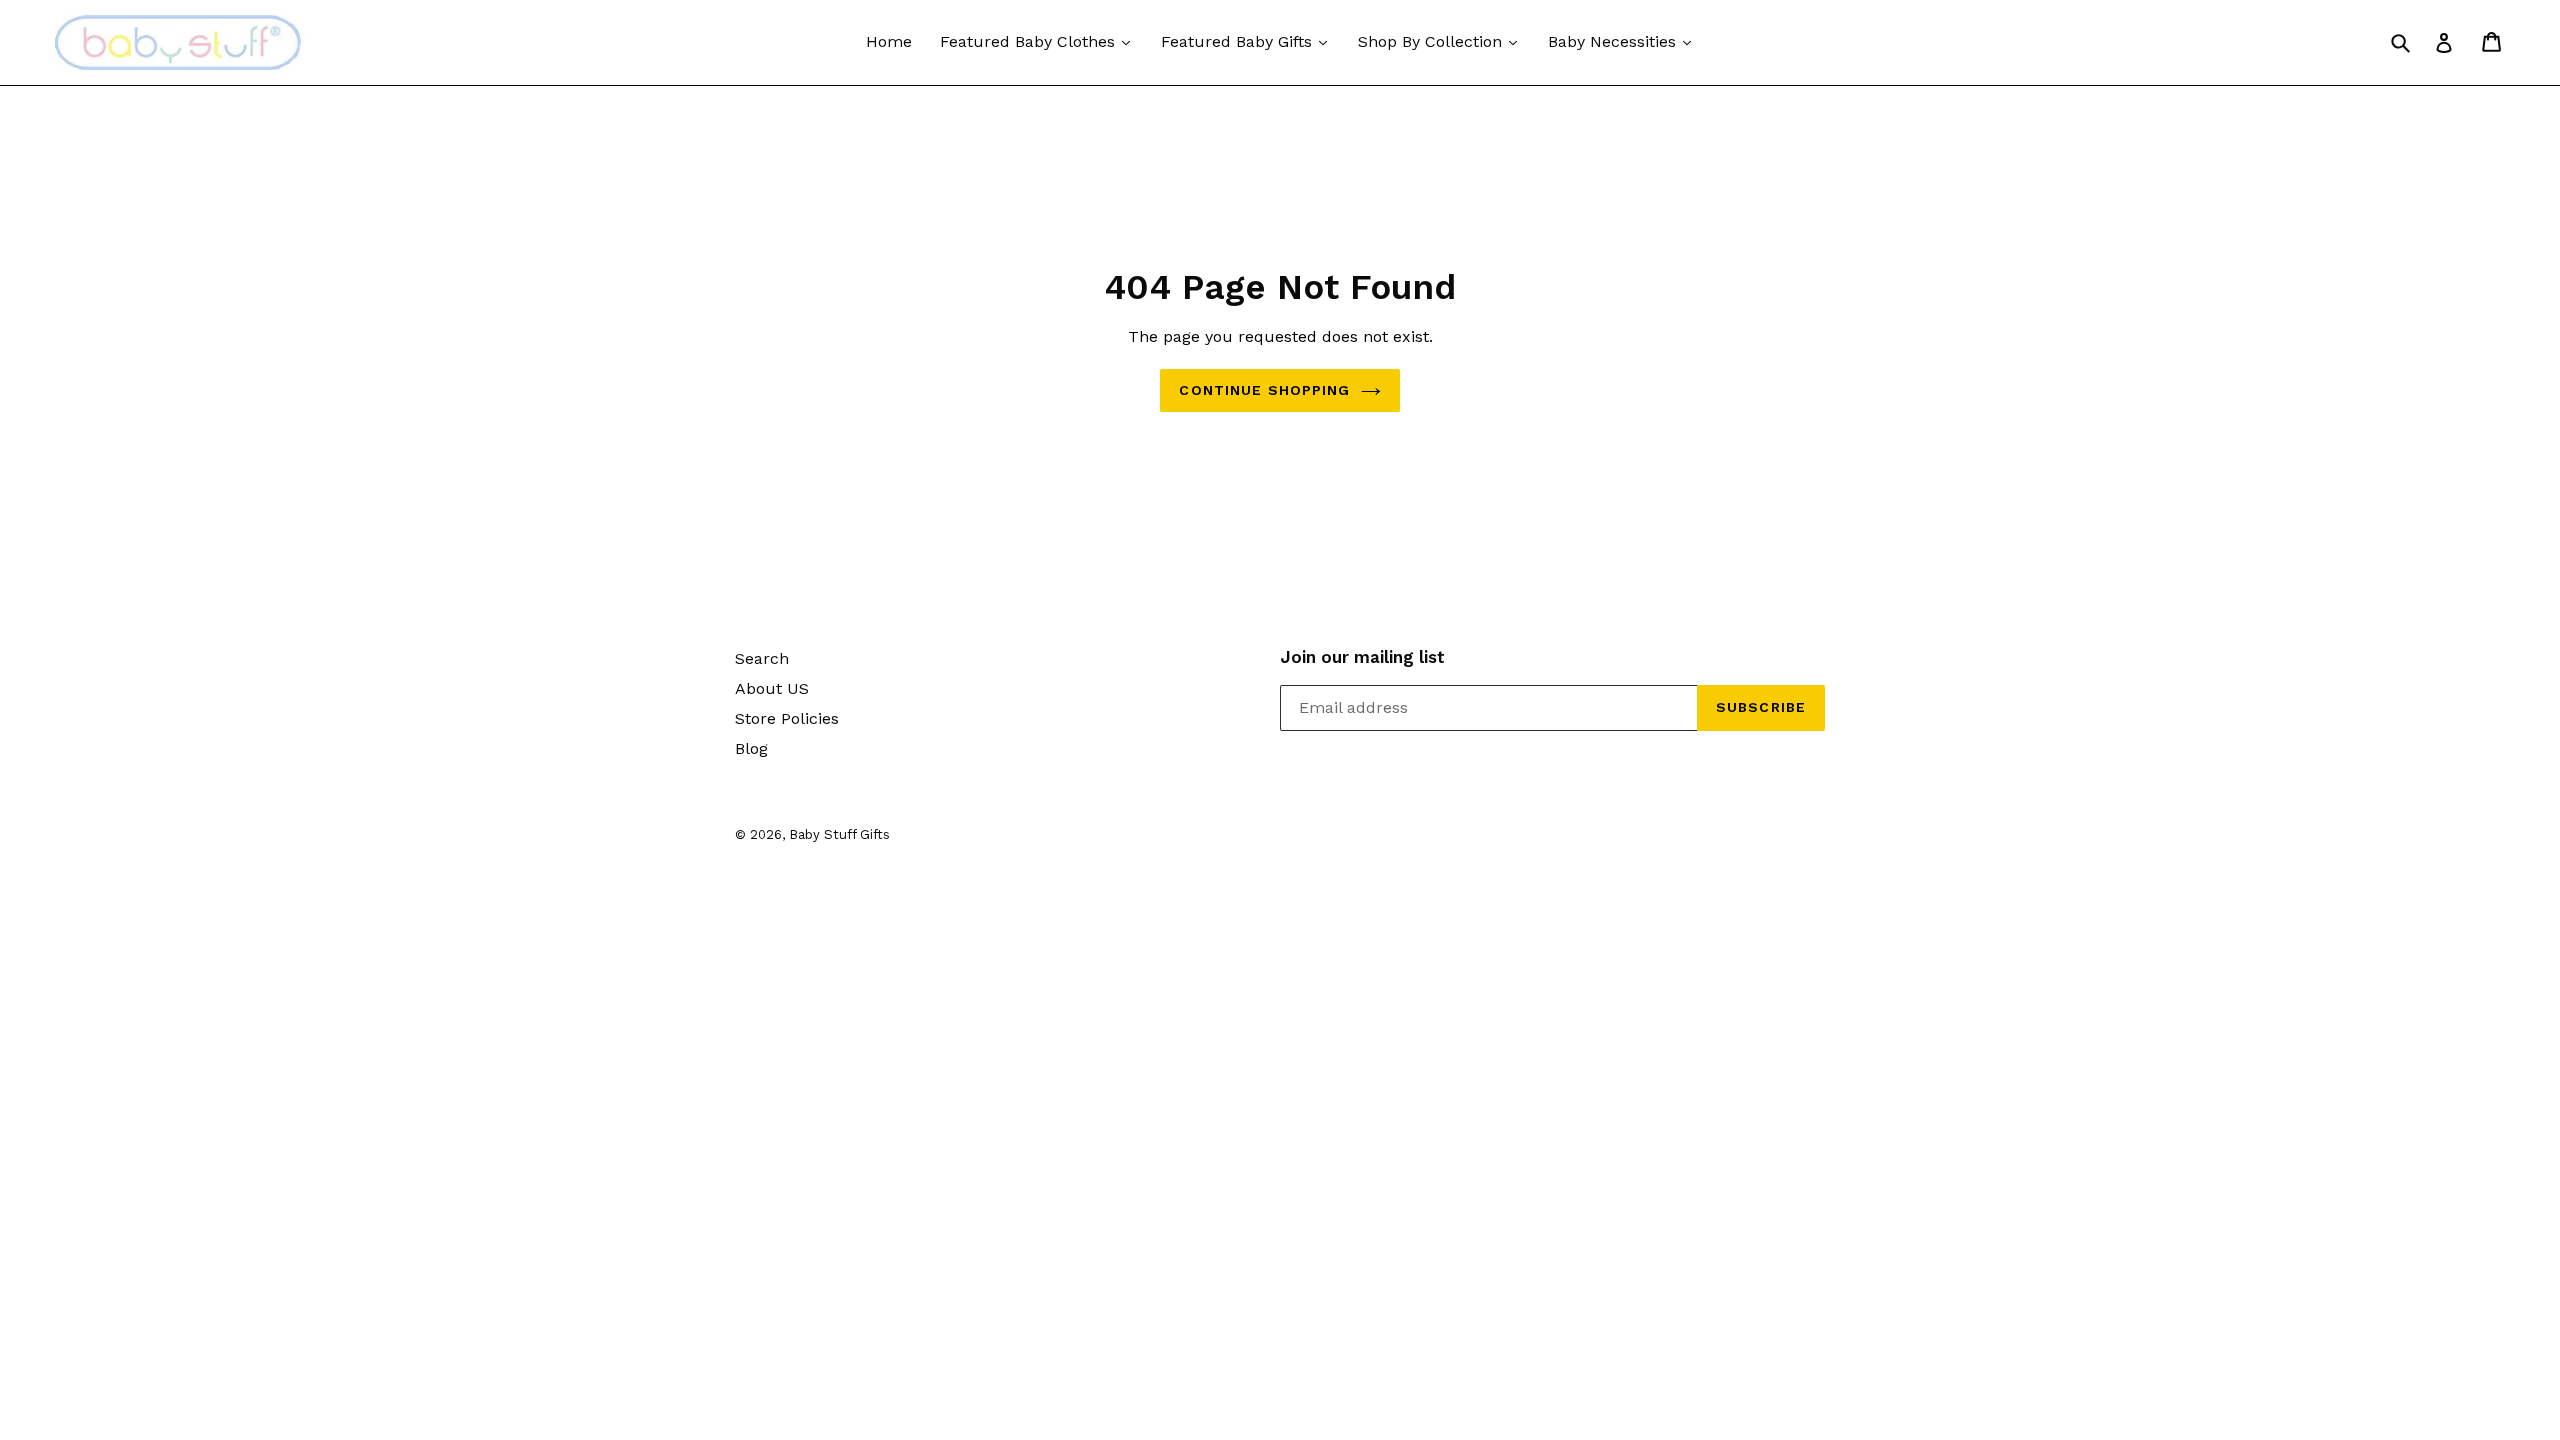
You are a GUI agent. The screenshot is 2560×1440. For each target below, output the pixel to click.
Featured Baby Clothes (1030, 41)
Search (762, 658)
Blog (751, 748)
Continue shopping (1264, 390)
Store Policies (787, 718)
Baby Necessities (1614, 41)
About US (772, 688)
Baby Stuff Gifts (839, 834)
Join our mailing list (1362, 657)
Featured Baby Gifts (1239, 41)
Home (889, 41)
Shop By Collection (1432, 41)
